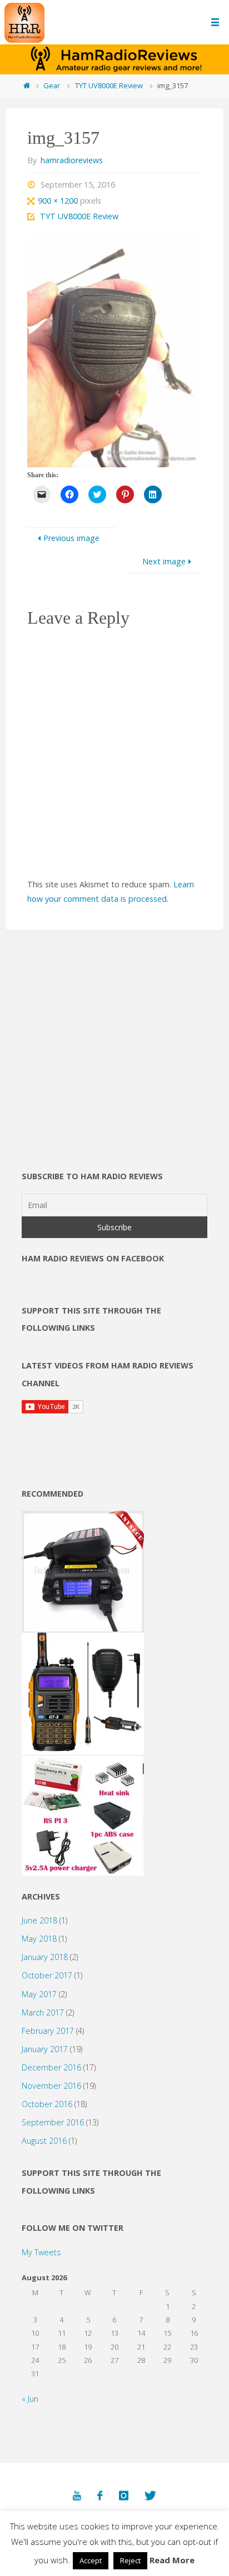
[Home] (26, 85)
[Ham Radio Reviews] (24, 22)
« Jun (30, 2399)
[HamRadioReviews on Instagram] (124, 2496)
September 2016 (53, 2122)
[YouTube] (77, 2496)
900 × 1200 (59, 201)
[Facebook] (100, 2496)
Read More (172, 2560)
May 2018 (39, 1939)
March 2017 (43, 2012)
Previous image (71, 538)
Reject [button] (130, 2560)
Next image (164, 561)
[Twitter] (150, 2496)
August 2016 (44, 2141)
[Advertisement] (114, 1072)
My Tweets (41, 2252)
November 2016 (51, 2086)
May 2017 (39, 1994)
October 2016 (47, 2104)
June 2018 (39, 1920)
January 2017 (45, 2049)
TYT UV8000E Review (109, 85)
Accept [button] (91, 2560)
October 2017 (47, 1975)
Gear (52, 85)
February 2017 (48, 2031)
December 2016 (51, 2067)
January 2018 (45, 1957)
